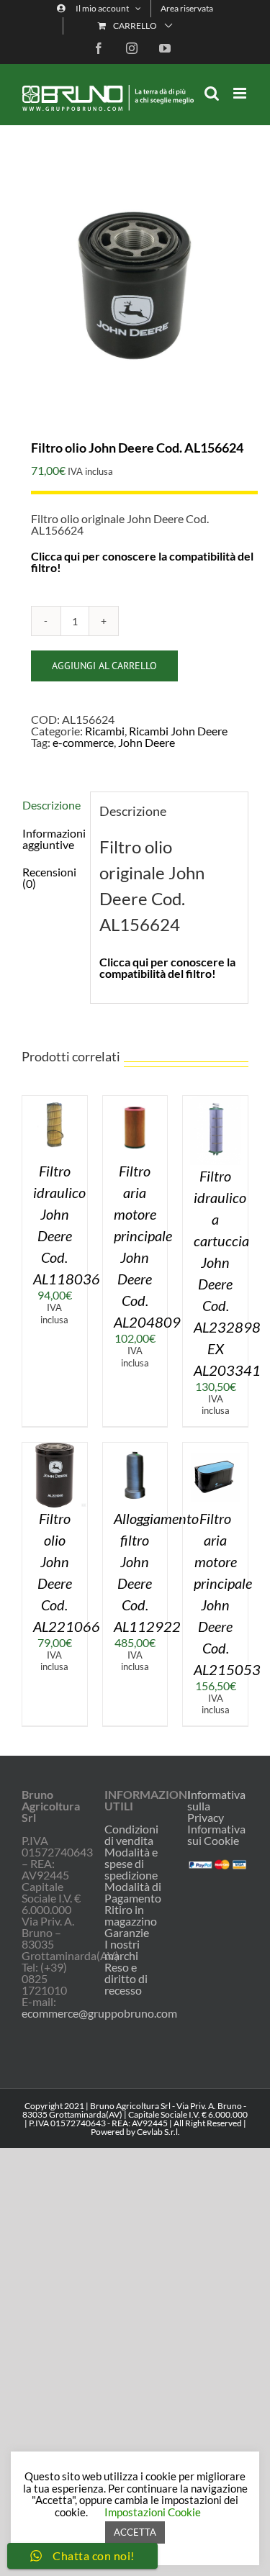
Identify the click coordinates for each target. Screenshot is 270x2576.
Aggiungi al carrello (104, 666)
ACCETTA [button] (135, 2532)
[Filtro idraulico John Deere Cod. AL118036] (55, 1101)
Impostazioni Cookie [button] (153, 2512)
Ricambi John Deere (178, 731)
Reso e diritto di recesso (126, 1979)
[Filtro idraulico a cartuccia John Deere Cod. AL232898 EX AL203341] (215, 1101)
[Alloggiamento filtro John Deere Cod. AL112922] (135, 1448)
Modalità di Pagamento (133, 1892)
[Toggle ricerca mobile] (212, 93)
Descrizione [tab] (51, 805)
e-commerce (83, 742)
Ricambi (105, 731)
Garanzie (127, 1933)
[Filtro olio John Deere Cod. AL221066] (55, 1448)
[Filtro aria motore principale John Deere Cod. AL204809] (135, 1101)
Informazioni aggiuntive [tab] (51, 839)
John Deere (147, 742)
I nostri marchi (122, 1950)
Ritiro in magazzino (131, 1915)
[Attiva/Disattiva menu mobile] (241, 93)
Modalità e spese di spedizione (131, 1864)
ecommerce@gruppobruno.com (99, 2013)
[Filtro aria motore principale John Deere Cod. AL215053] (215, 1448)
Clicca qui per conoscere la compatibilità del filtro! (142, 562)
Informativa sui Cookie (216, 1835)
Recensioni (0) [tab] (49, 877)
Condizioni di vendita (131, 1835)
